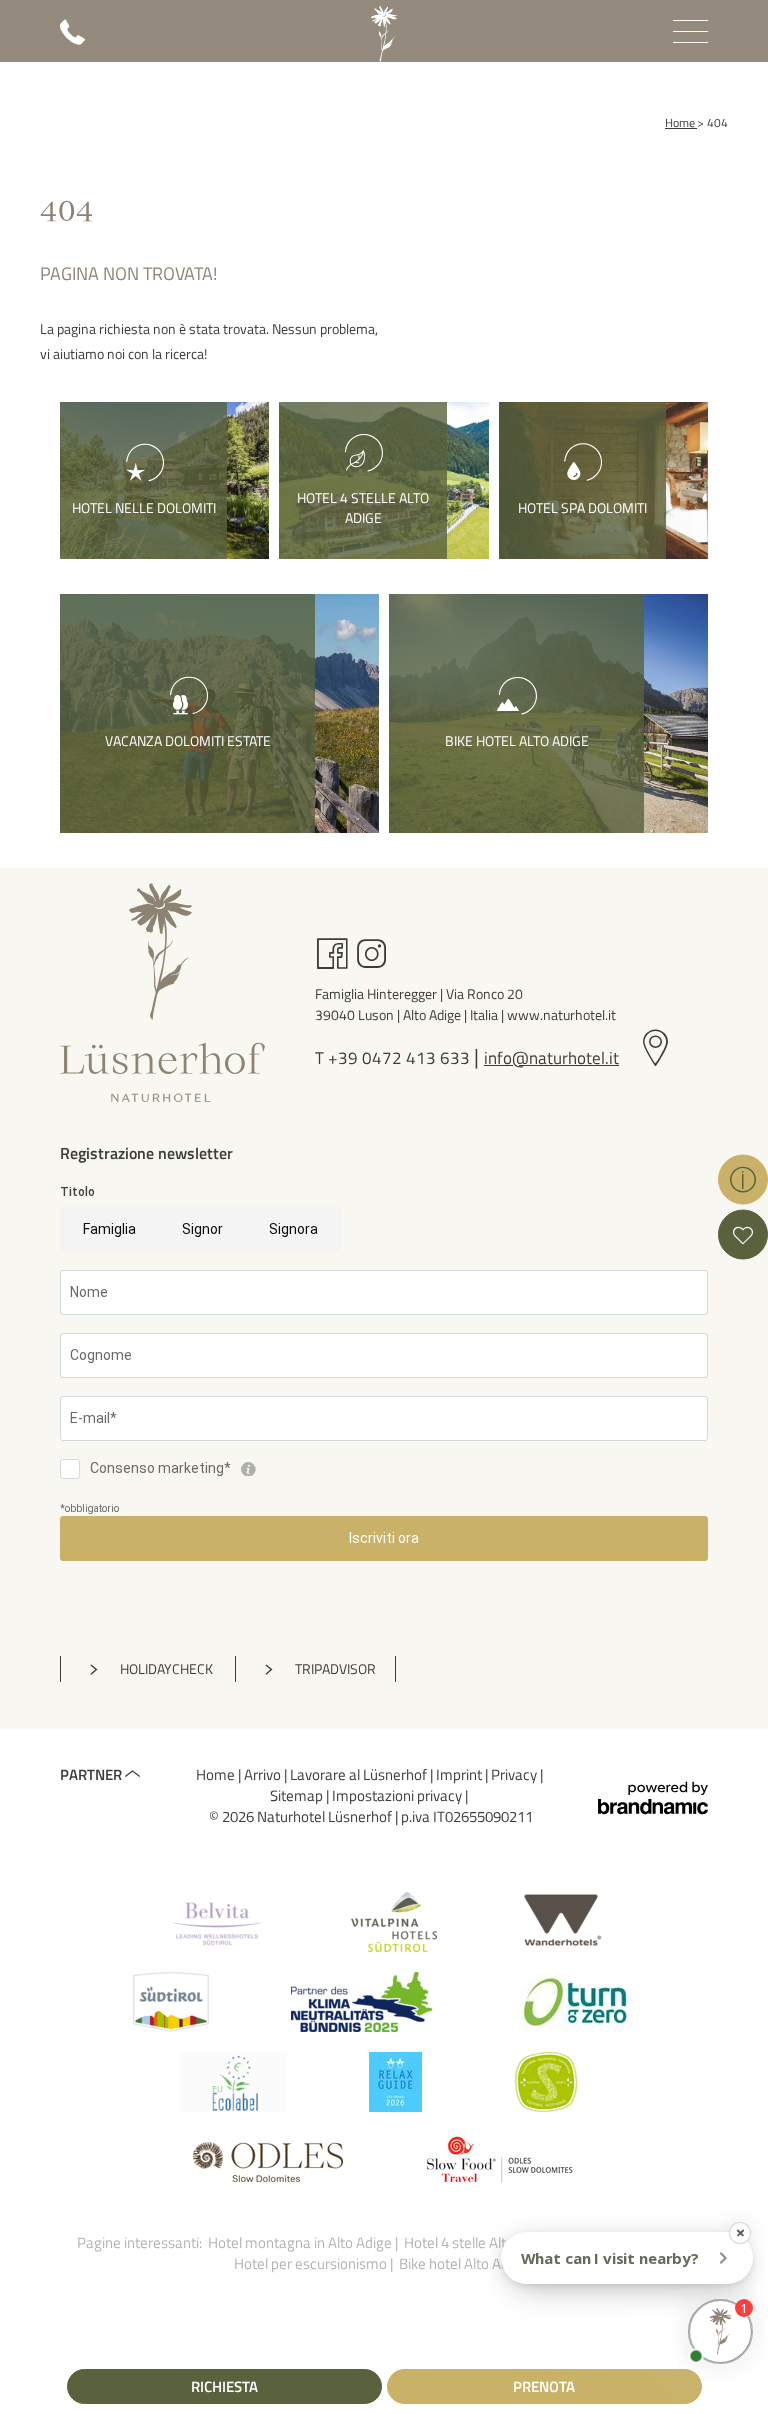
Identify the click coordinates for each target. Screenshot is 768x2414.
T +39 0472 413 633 (394, 1058)
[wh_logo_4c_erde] (561, 1922)
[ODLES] (268, 2162)
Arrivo (264, 1774)
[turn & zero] (575, 2002)
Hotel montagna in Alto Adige (301, 2242)
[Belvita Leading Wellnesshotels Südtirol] (217, 1922)
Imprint (460, 1774)
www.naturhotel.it (561, 1014)
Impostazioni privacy (398, 1795)
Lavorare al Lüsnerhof (360, 1774)
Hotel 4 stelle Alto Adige (480, 2242)
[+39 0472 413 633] (72, 39)
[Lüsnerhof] (384, 33)
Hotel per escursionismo (312, 2263)
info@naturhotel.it (551, 1058)
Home (217, 1774)
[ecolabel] (233, 2082)
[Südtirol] (171, 2002)
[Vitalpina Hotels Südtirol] (394, 1922)
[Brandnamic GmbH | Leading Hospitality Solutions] (653, 1798)
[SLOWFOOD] (500, 2162)
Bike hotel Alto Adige (465, 2263)
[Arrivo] (655, 1050)
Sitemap (298, 1795)
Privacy (515, 1774)
